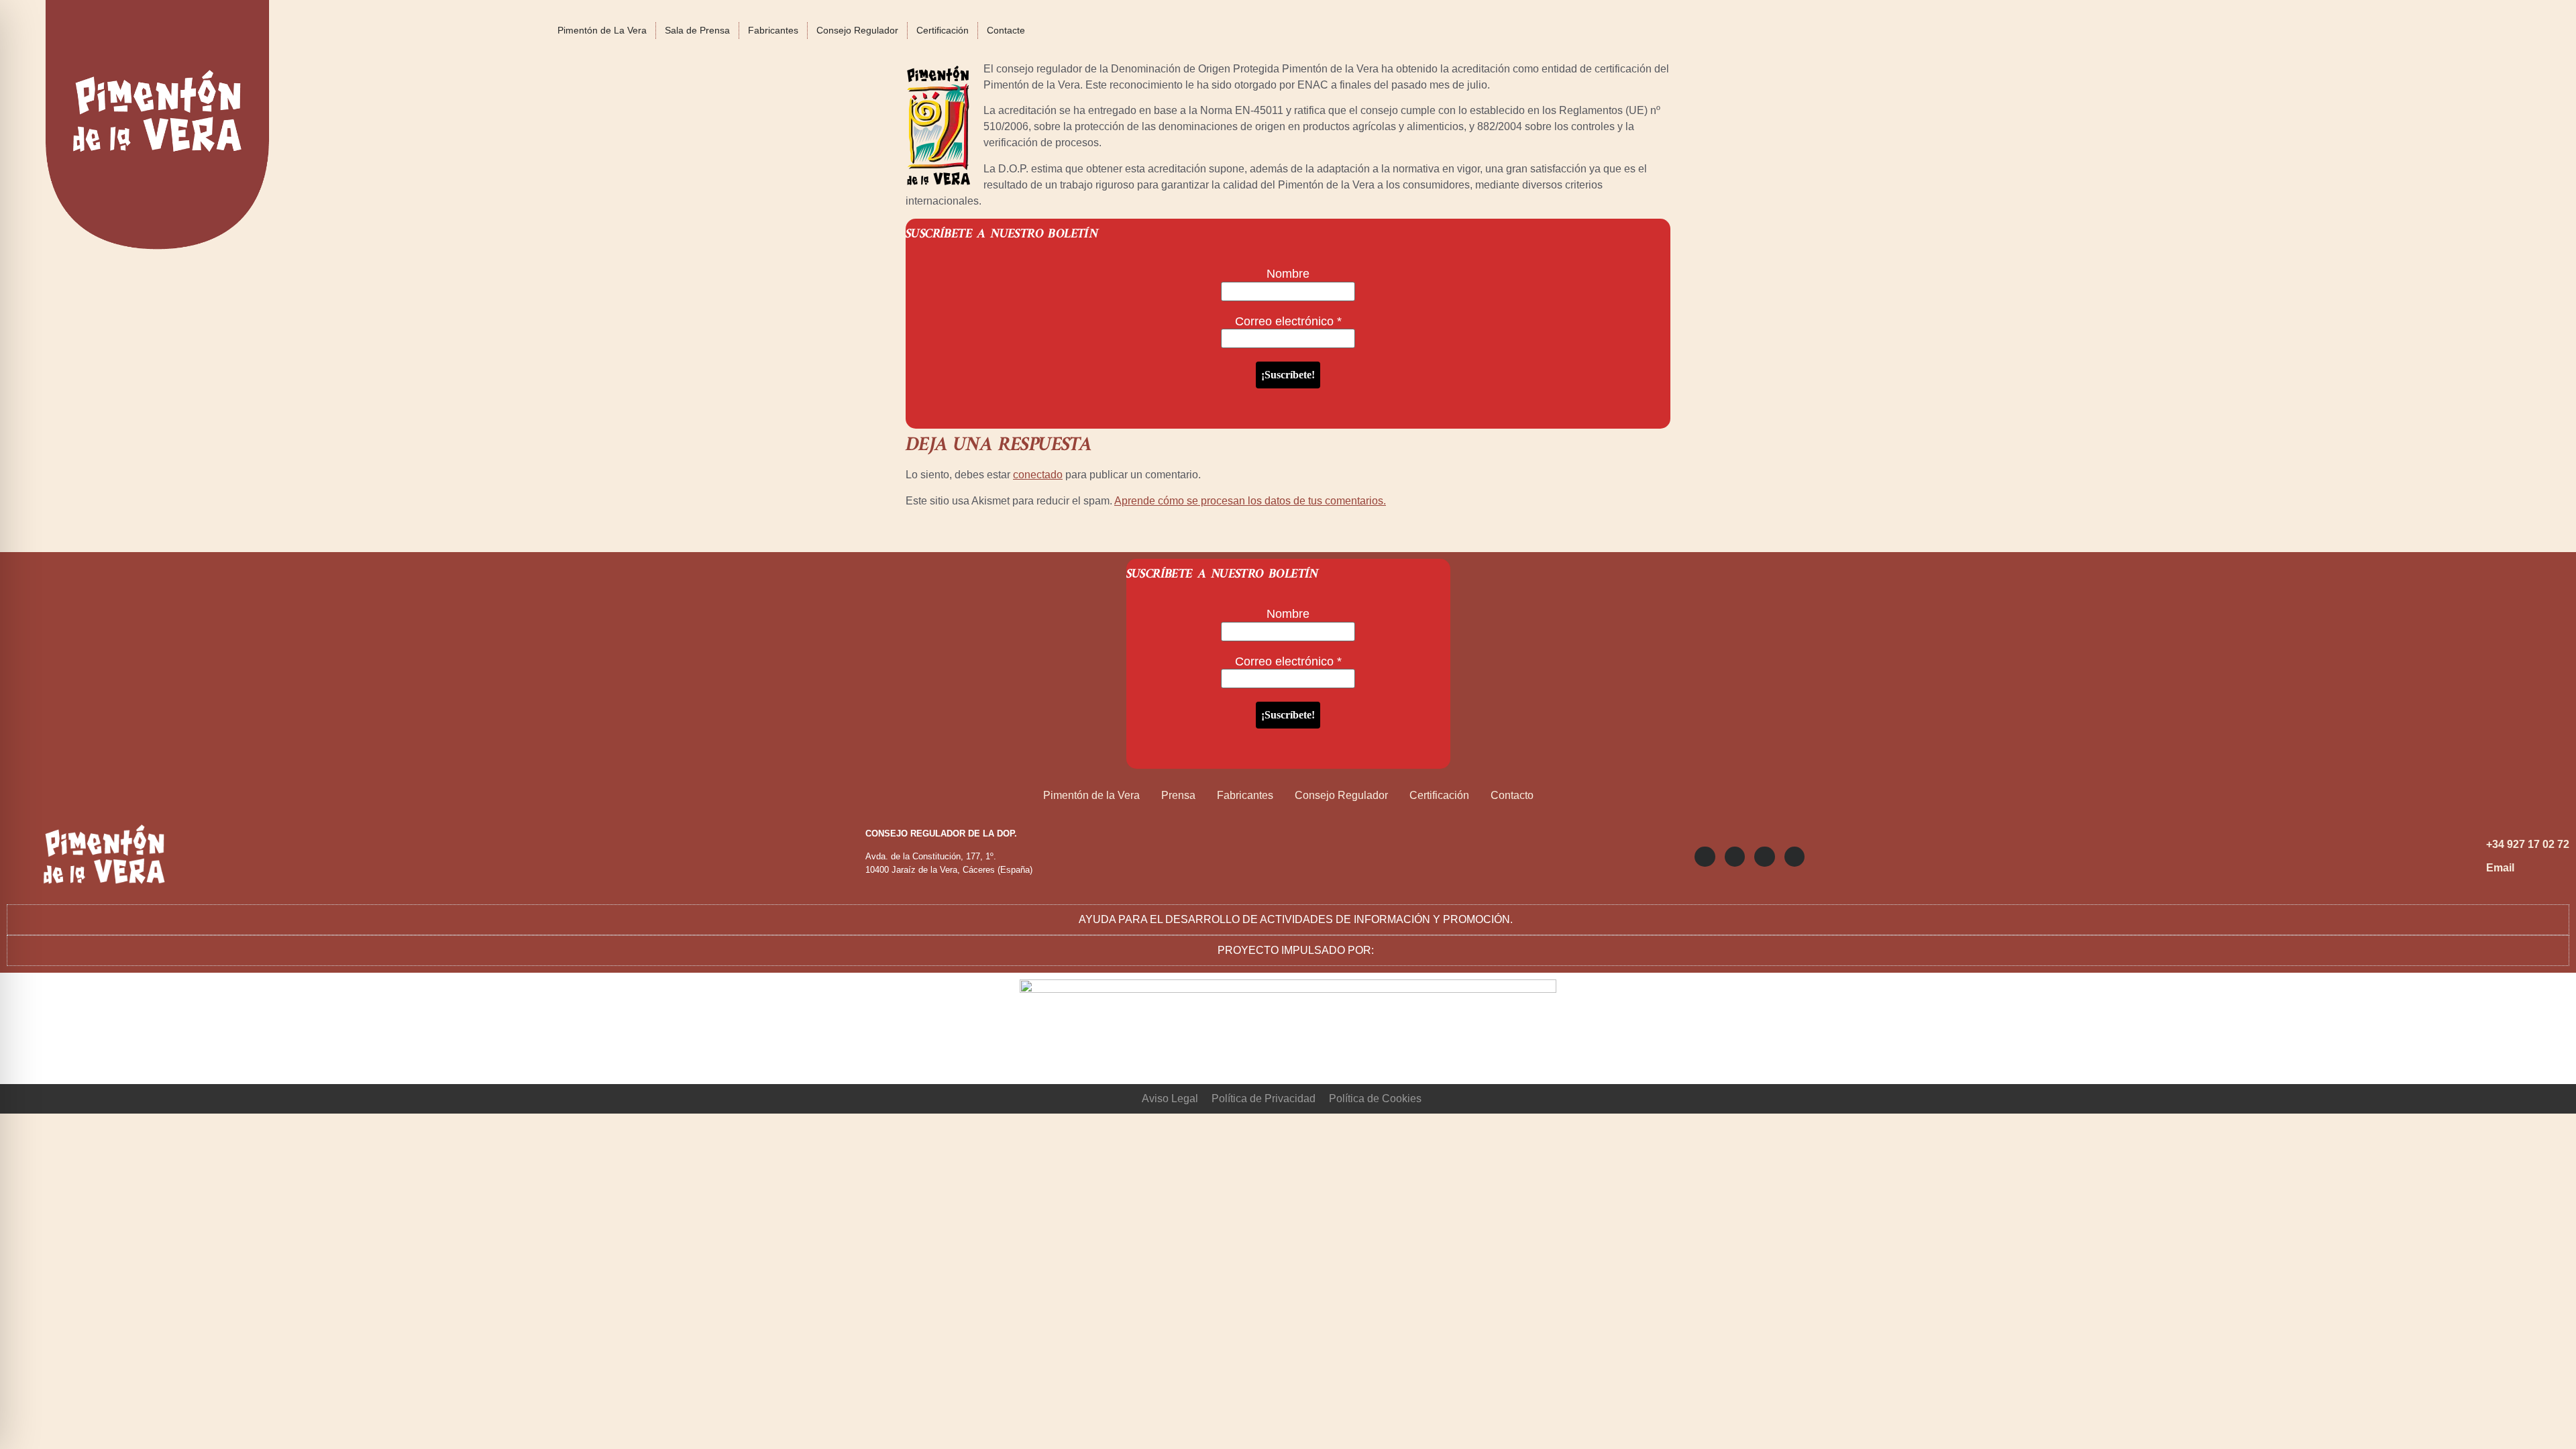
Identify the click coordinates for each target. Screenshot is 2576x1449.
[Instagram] (1705, 857)
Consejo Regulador (857, 30)
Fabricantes (773, 30)
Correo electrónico (1288, 321)
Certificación (943, 30)
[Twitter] (1735, 857)
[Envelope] (1794, 857)
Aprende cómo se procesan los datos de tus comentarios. (1250, 501)
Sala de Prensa (697, 30)
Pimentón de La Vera (602, 30)
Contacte (1006, 30)
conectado (1038, 475)
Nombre (1288, 274)
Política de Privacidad (1264, 1098)
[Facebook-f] (1764, 857)
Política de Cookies (1375, 1098)
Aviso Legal (1170, 1098)
